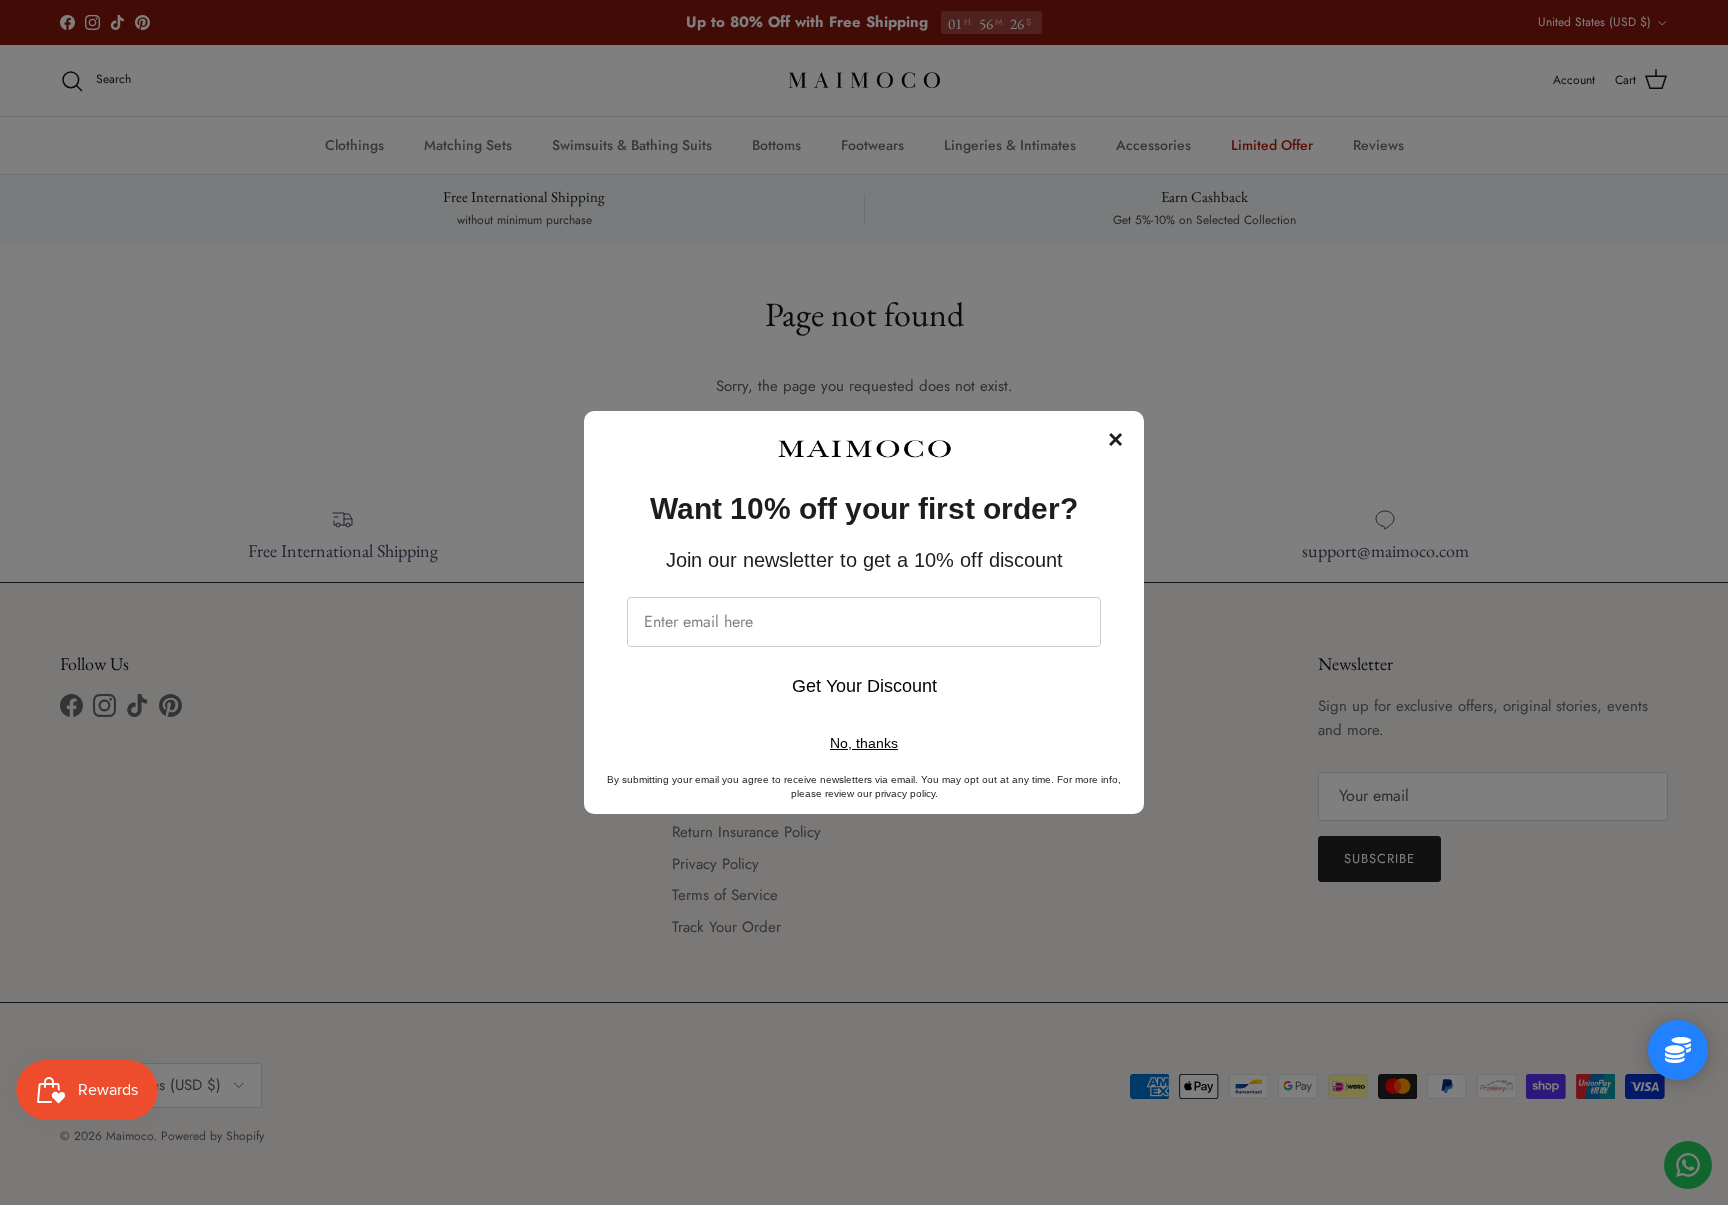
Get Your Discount (864, 686)
